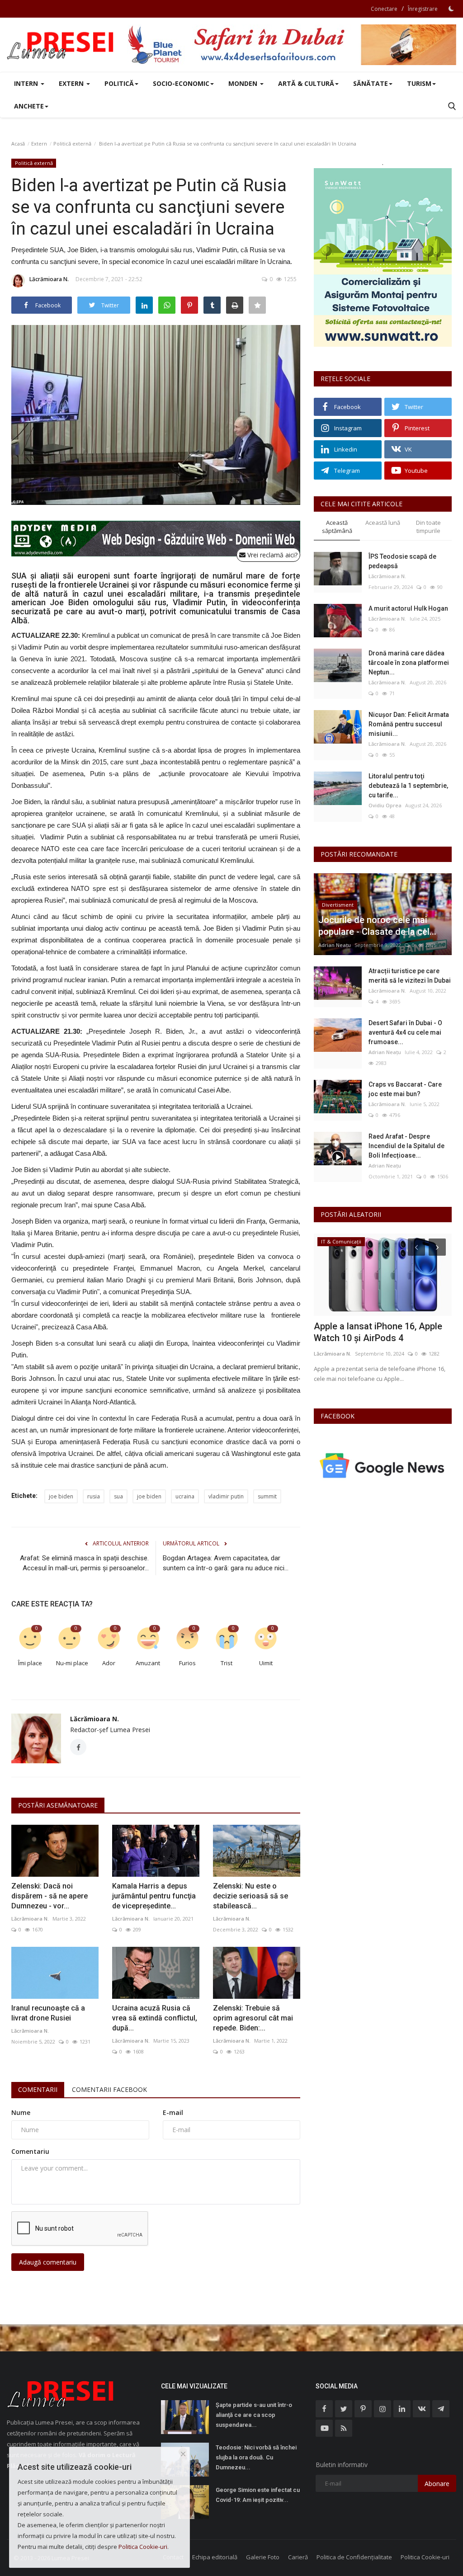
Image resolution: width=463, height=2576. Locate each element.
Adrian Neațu (335, 945)
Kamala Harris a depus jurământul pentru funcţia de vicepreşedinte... (154, 1896)
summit (267, 1496)
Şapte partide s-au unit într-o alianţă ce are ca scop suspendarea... (254, 2415)
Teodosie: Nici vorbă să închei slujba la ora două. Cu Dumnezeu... (256, 2457)
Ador (109, 1663)
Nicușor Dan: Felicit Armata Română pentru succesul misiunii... (409, 724)
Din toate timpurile (428, 527)
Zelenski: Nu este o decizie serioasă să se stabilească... (250, 1896)
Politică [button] (119, 83)
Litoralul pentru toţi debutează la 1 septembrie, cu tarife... (408, 786)
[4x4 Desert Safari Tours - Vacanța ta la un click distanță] (292, 45)
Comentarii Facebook (109, 2089)
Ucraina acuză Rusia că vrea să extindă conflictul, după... (155, 2018)
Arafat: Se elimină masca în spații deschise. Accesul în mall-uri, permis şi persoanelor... (84, 1563)
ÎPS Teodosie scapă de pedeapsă (402, 561)
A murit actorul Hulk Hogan (408, 608)
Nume (21, 2112)
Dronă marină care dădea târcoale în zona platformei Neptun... (409, 663)
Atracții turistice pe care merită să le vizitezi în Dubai (410, 976)
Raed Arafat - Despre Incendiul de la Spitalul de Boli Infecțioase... (406, 1146)
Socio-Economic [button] (181, 83)
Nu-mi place (72, 1663)
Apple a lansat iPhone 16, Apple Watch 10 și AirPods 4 (378, 1332)
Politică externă (72, 144)
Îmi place (30, 1663)
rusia (94, 1496)
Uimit (266, 1663)
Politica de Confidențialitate (354, 2557)
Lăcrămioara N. (49, 279)
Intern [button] (27, 83)
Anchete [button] (29, 106)
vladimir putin (226, 1496)
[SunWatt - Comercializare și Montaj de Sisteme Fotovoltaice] (383, 257)
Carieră (298, 2557)
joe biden (61, 1496)
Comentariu (30, 2151)
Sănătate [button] (371, 83)
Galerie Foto (263, 2557)
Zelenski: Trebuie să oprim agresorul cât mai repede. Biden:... (253, 2018)
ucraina (185, 1496)
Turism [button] (419, 83)
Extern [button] (72, 83)
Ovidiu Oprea (385, 805)
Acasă (18, 144)
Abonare (437, 2484)
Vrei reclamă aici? (272, 555)
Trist (227, 1663)
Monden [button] (244, 83)
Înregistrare (423, 9)
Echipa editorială (215, 2557)
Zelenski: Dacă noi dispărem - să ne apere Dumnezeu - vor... (50, 1896)
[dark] (451, 9)
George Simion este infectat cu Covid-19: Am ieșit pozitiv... (258, 2495)
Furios (187, 1663)
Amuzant (148, 1663)
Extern (39, 144)
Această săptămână (337, 527)
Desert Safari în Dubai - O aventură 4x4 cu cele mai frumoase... (405, 1032)
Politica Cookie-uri (425, 2557)
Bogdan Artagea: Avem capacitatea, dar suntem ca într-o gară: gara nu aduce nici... (226, 1563)
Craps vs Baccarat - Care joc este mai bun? (405, 1089)
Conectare (384, 9)
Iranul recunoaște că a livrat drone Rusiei (48, 2013)
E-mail (173, 2112)
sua (118, 1496)
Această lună (383, 523)
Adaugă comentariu (48, 2262)
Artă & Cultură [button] (306, 83)
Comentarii (38, 2089)
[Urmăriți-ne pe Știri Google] (383, 1465)
